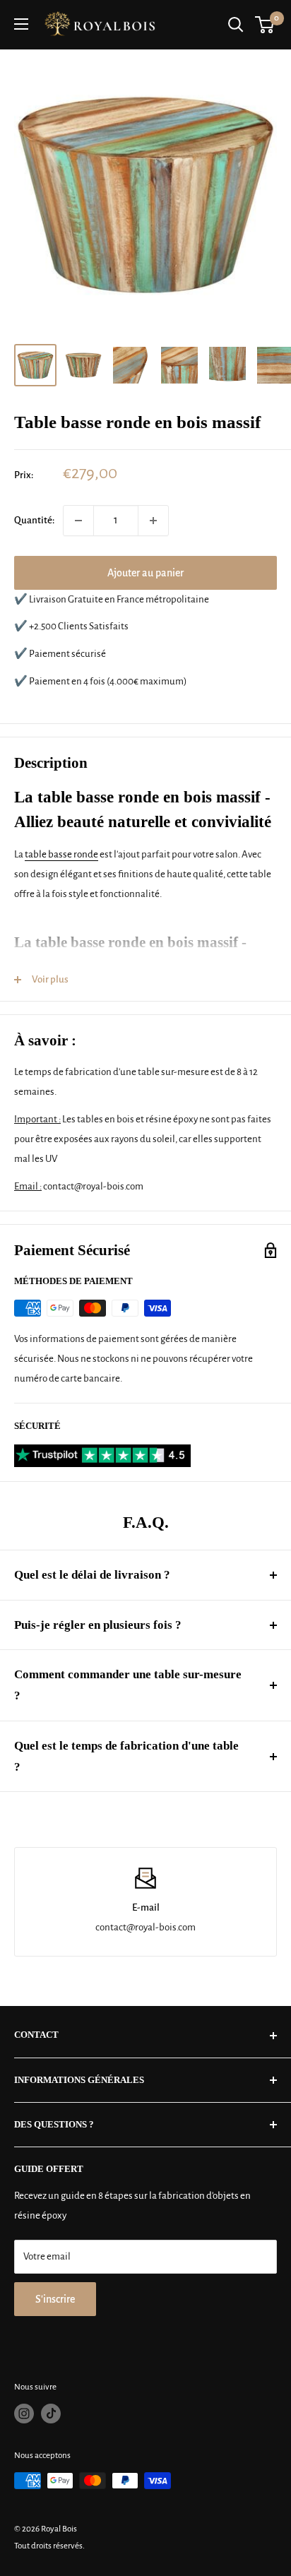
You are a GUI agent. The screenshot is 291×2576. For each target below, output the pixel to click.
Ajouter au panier (145, 573)
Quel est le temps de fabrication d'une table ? (126, 1756)
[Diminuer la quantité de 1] (78, 521)
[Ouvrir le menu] (21, 24)
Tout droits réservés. (49, 2546)
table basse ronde (61, 854)
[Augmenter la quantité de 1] (153, 521)
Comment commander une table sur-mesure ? (128, 1685)
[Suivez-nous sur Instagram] (24, 2414)
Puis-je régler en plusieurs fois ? (98, 1625)
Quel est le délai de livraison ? (92, 1575)
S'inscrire (55, 2299)
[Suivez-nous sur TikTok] (51, 2414)
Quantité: (34, 520)
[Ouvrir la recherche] (236, 25)
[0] (265, 25)
